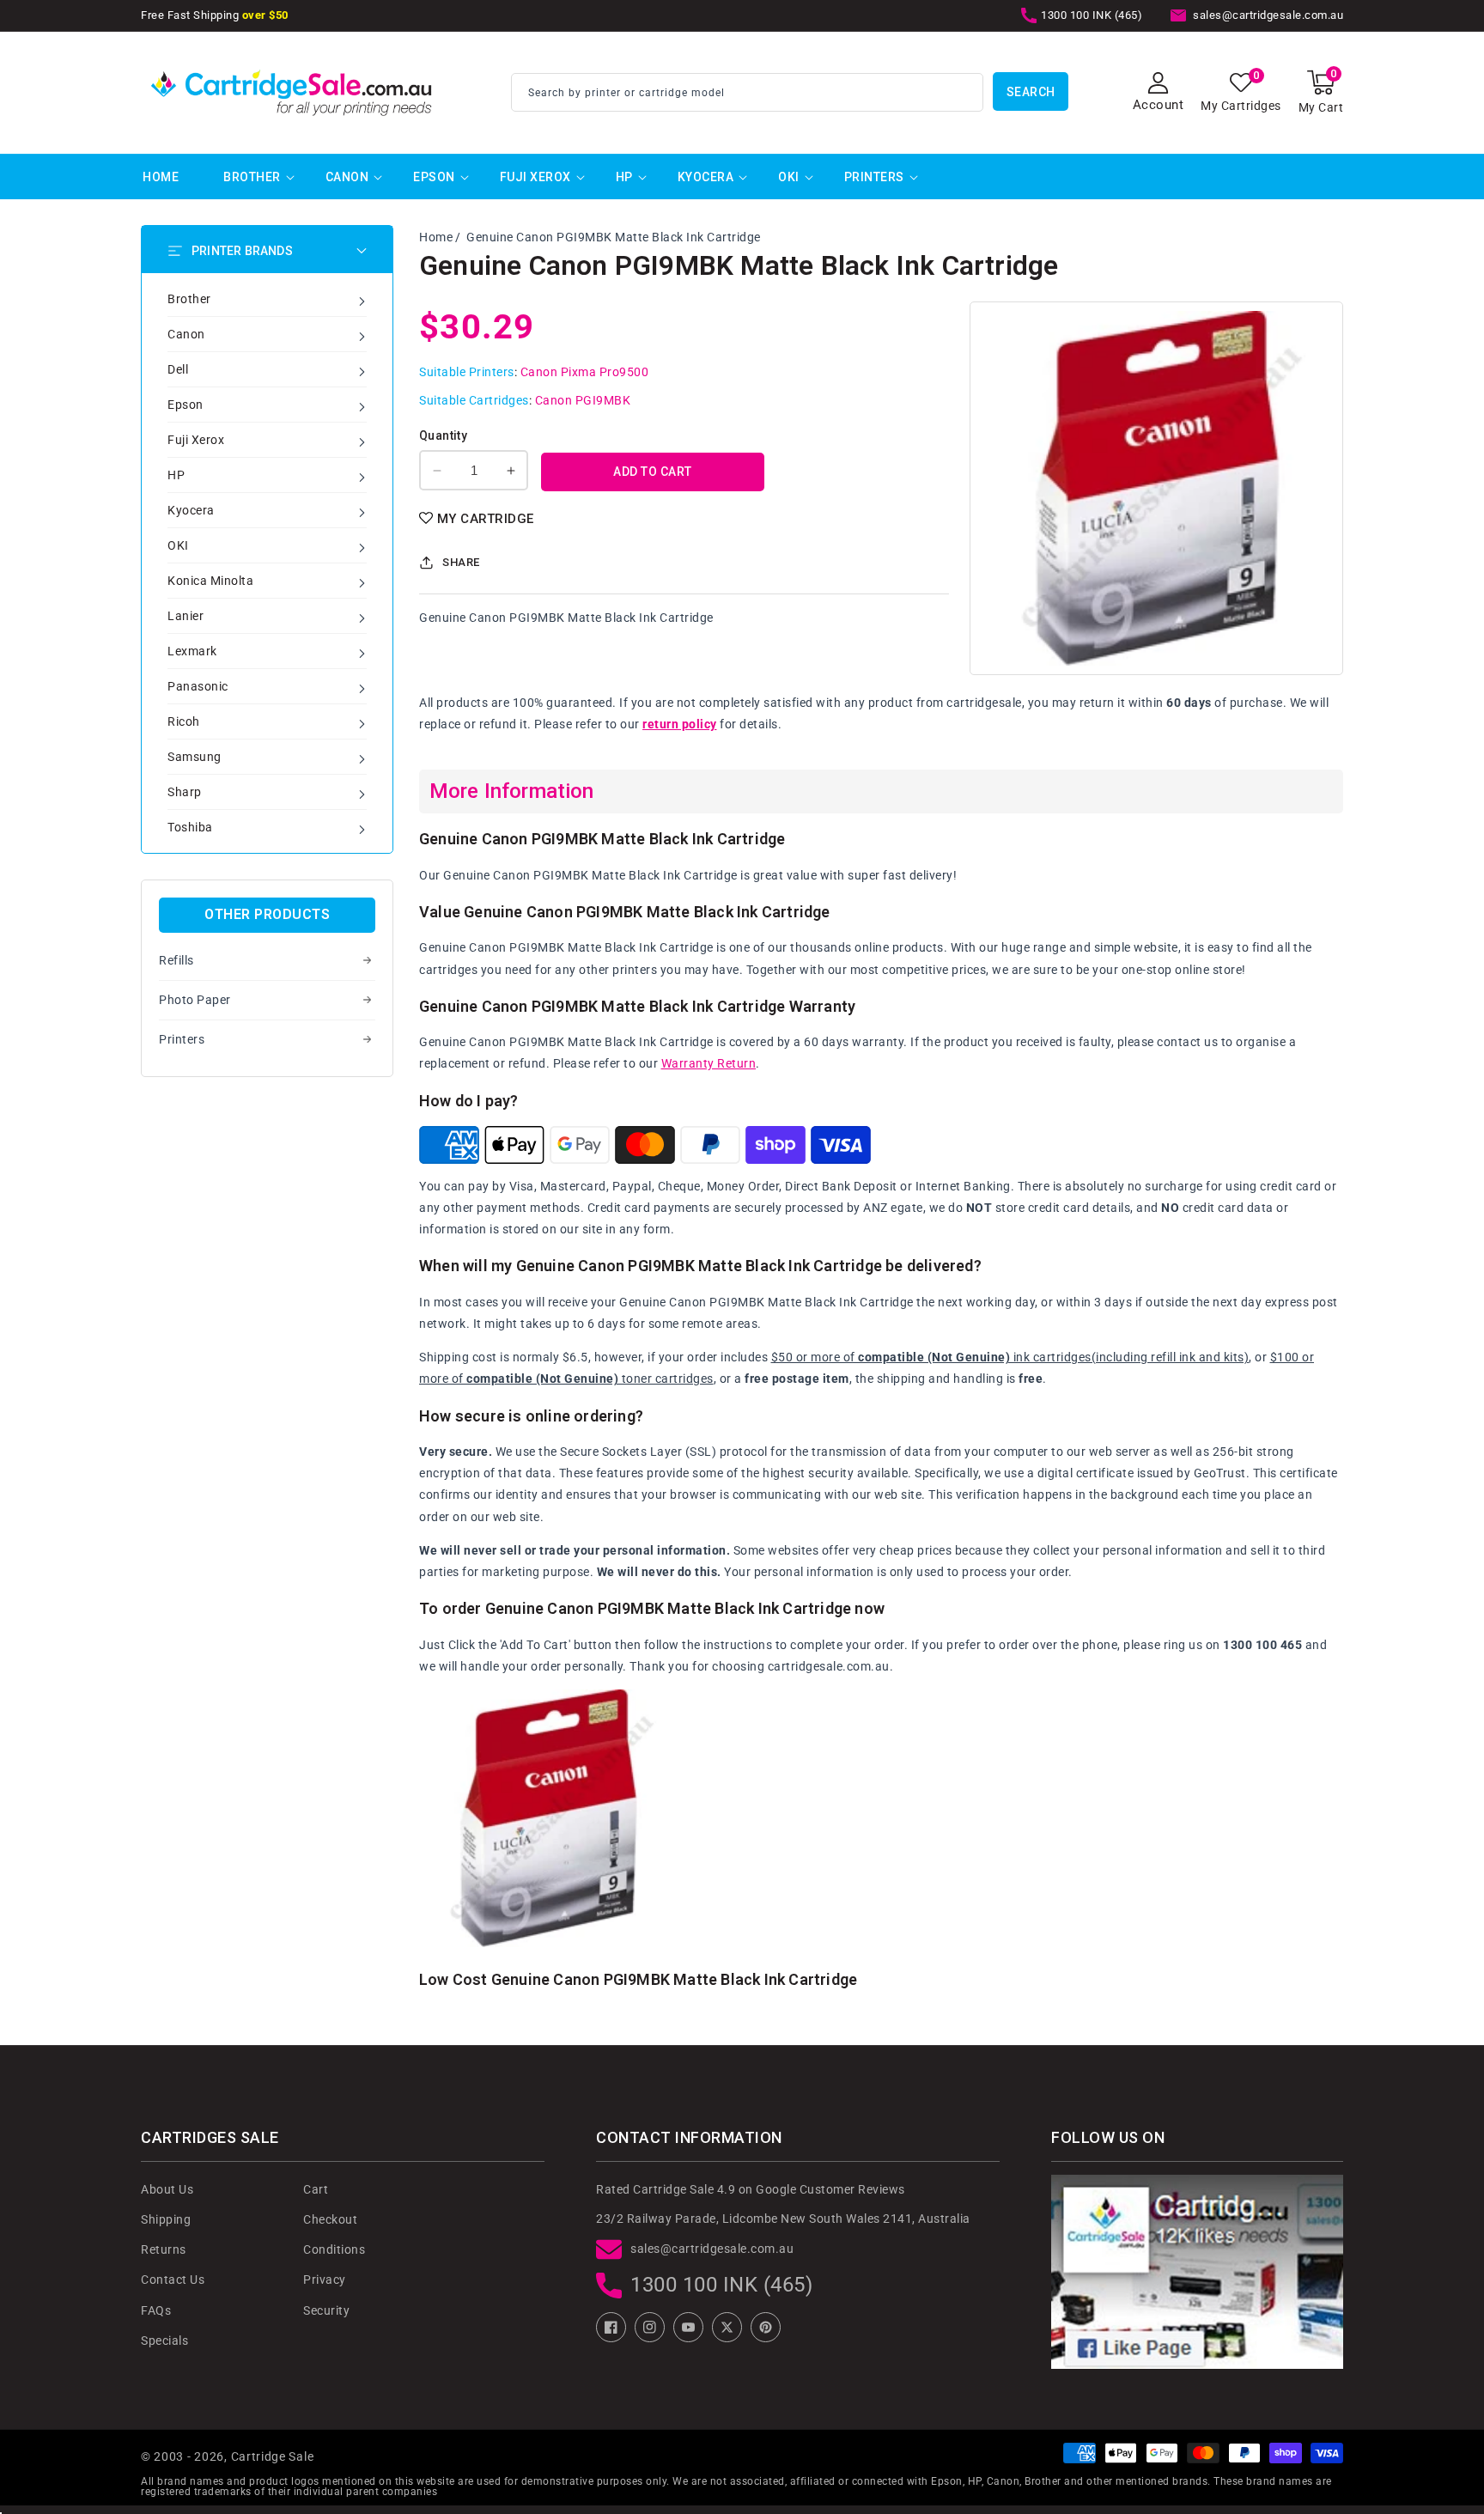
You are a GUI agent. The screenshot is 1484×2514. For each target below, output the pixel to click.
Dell (178, 369)
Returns (164, 2249)
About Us (167, 2189)
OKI (789, 177)
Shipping (166, 2219)
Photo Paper (195, 1000)
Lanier (185, 616)
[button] (1321, 92)
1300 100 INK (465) (721, 2285)
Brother (252, 177)
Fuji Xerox (535, 177)
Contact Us (173, 2280)
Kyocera (706, 177)
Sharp (185, 792)
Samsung (195, 757)
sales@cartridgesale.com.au (712, 2249)
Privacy (325, 2280)
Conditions (334, 2249)
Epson (434, 177)
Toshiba (190, 827)
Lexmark (192, 651)
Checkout (330, 2219)
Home (436, 237)
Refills (176, 960)
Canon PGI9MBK (583, 400)
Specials (164, 2341)
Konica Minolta (210, 581)
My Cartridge (486, 519)
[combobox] (747, 92)
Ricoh (184, 721)
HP (624, 177)
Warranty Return (709, 1063)
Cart (316, 2189)
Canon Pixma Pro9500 (585, 372)
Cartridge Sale (273, 2456)
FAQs (156, 2310)
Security (326, 2310)
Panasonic (198, 686)
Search (1031, 92)
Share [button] (461, 562)
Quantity (443, 435)
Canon (347, 177)
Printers (874, 177)
